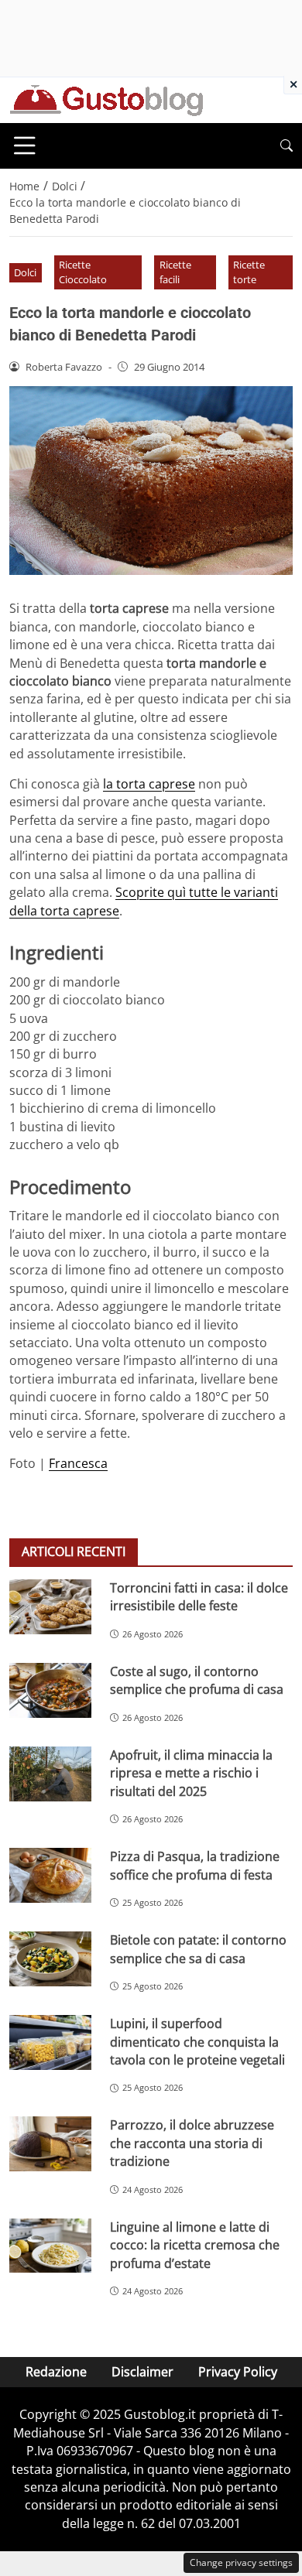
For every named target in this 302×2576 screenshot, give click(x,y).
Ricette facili (175, 272)
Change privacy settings (241, 2562)
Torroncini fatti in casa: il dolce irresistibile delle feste (199, 1597)
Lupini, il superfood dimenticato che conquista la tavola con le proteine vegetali (197, 2042)
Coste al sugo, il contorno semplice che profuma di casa (197, 1680)
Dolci (25, 272)
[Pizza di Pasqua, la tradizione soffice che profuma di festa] (50, 1875)
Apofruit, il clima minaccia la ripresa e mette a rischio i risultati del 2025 (191, 1773)
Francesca (78, 1463)
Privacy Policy (238, 2372)
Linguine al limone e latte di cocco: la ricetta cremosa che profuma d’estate (195, 2245)
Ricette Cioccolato (83, 272)
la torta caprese (149, 784)
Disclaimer (142, 2372)
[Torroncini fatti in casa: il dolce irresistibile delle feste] (50, 1607)
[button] (287, 146)
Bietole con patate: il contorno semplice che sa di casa (198, 1949)
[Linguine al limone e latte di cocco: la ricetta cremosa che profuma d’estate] (50, 2246)
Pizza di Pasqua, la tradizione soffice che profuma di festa (195, 1865)
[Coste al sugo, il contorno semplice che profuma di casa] (50, 1690)
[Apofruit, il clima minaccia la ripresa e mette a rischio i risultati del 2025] (50, 1774)
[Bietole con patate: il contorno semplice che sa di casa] (50, 1959)
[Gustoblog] (106, 99)
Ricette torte (249, 272)
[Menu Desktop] (25, 145)
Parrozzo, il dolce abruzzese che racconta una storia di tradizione (192, 2143)
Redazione (56, 2372)
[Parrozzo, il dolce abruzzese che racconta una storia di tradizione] (50, 2144)
